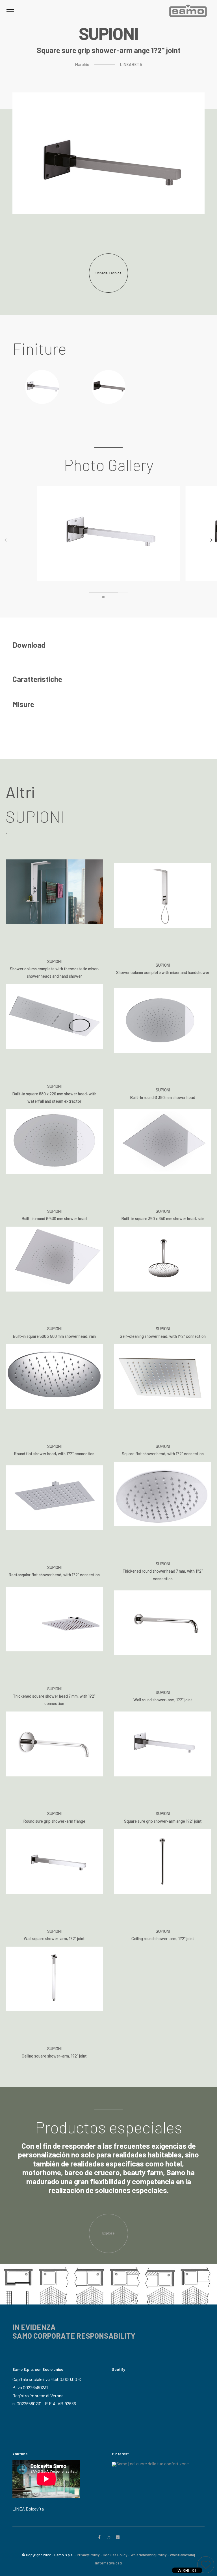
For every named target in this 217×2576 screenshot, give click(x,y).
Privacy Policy (88, 2555)
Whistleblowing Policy (148, 2555)
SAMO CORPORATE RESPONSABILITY (74, 2336)
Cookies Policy (115, 2555)
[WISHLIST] (206, 2565)
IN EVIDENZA (34, 2327)
